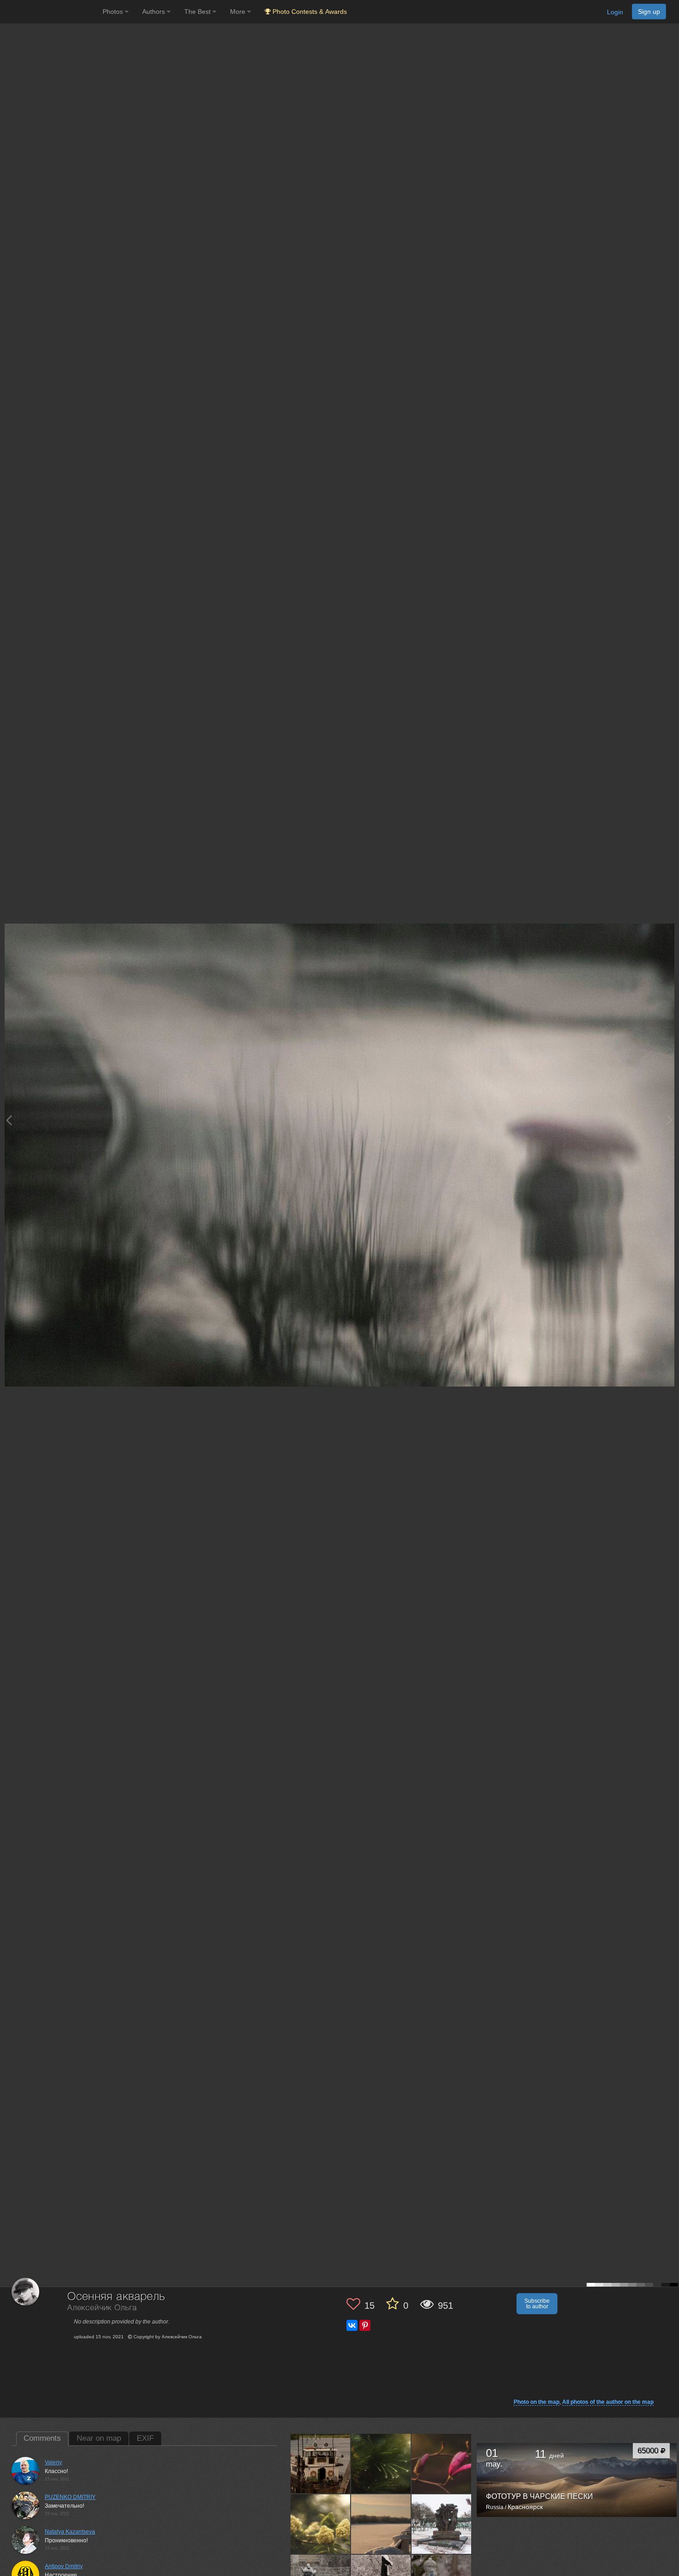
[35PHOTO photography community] (50, 12)
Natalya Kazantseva (70, 2532)
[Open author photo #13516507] (442, 2463)
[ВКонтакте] (352, 2325)
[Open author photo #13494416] (321, 2524)
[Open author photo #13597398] (321, 2463)
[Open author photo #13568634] (381, 2463)
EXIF (145, 2438)
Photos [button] (114, 12)
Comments (42, 2438)
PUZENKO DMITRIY (70, 2497)
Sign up (649, 12)
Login (615, 12)
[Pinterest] (365, 2325)
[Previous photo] (9, 1120)
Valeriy (53, 2462)
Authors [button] (155, 12)
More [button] (239, 12)
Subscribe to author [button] (537, 2304)
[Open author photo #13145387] (381, 2524)
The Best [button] (198, 12)
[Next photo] (670, 1120)
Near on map (99, 2438)
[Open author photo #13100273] (442, 2524)
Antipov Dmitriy (64, 2566)
